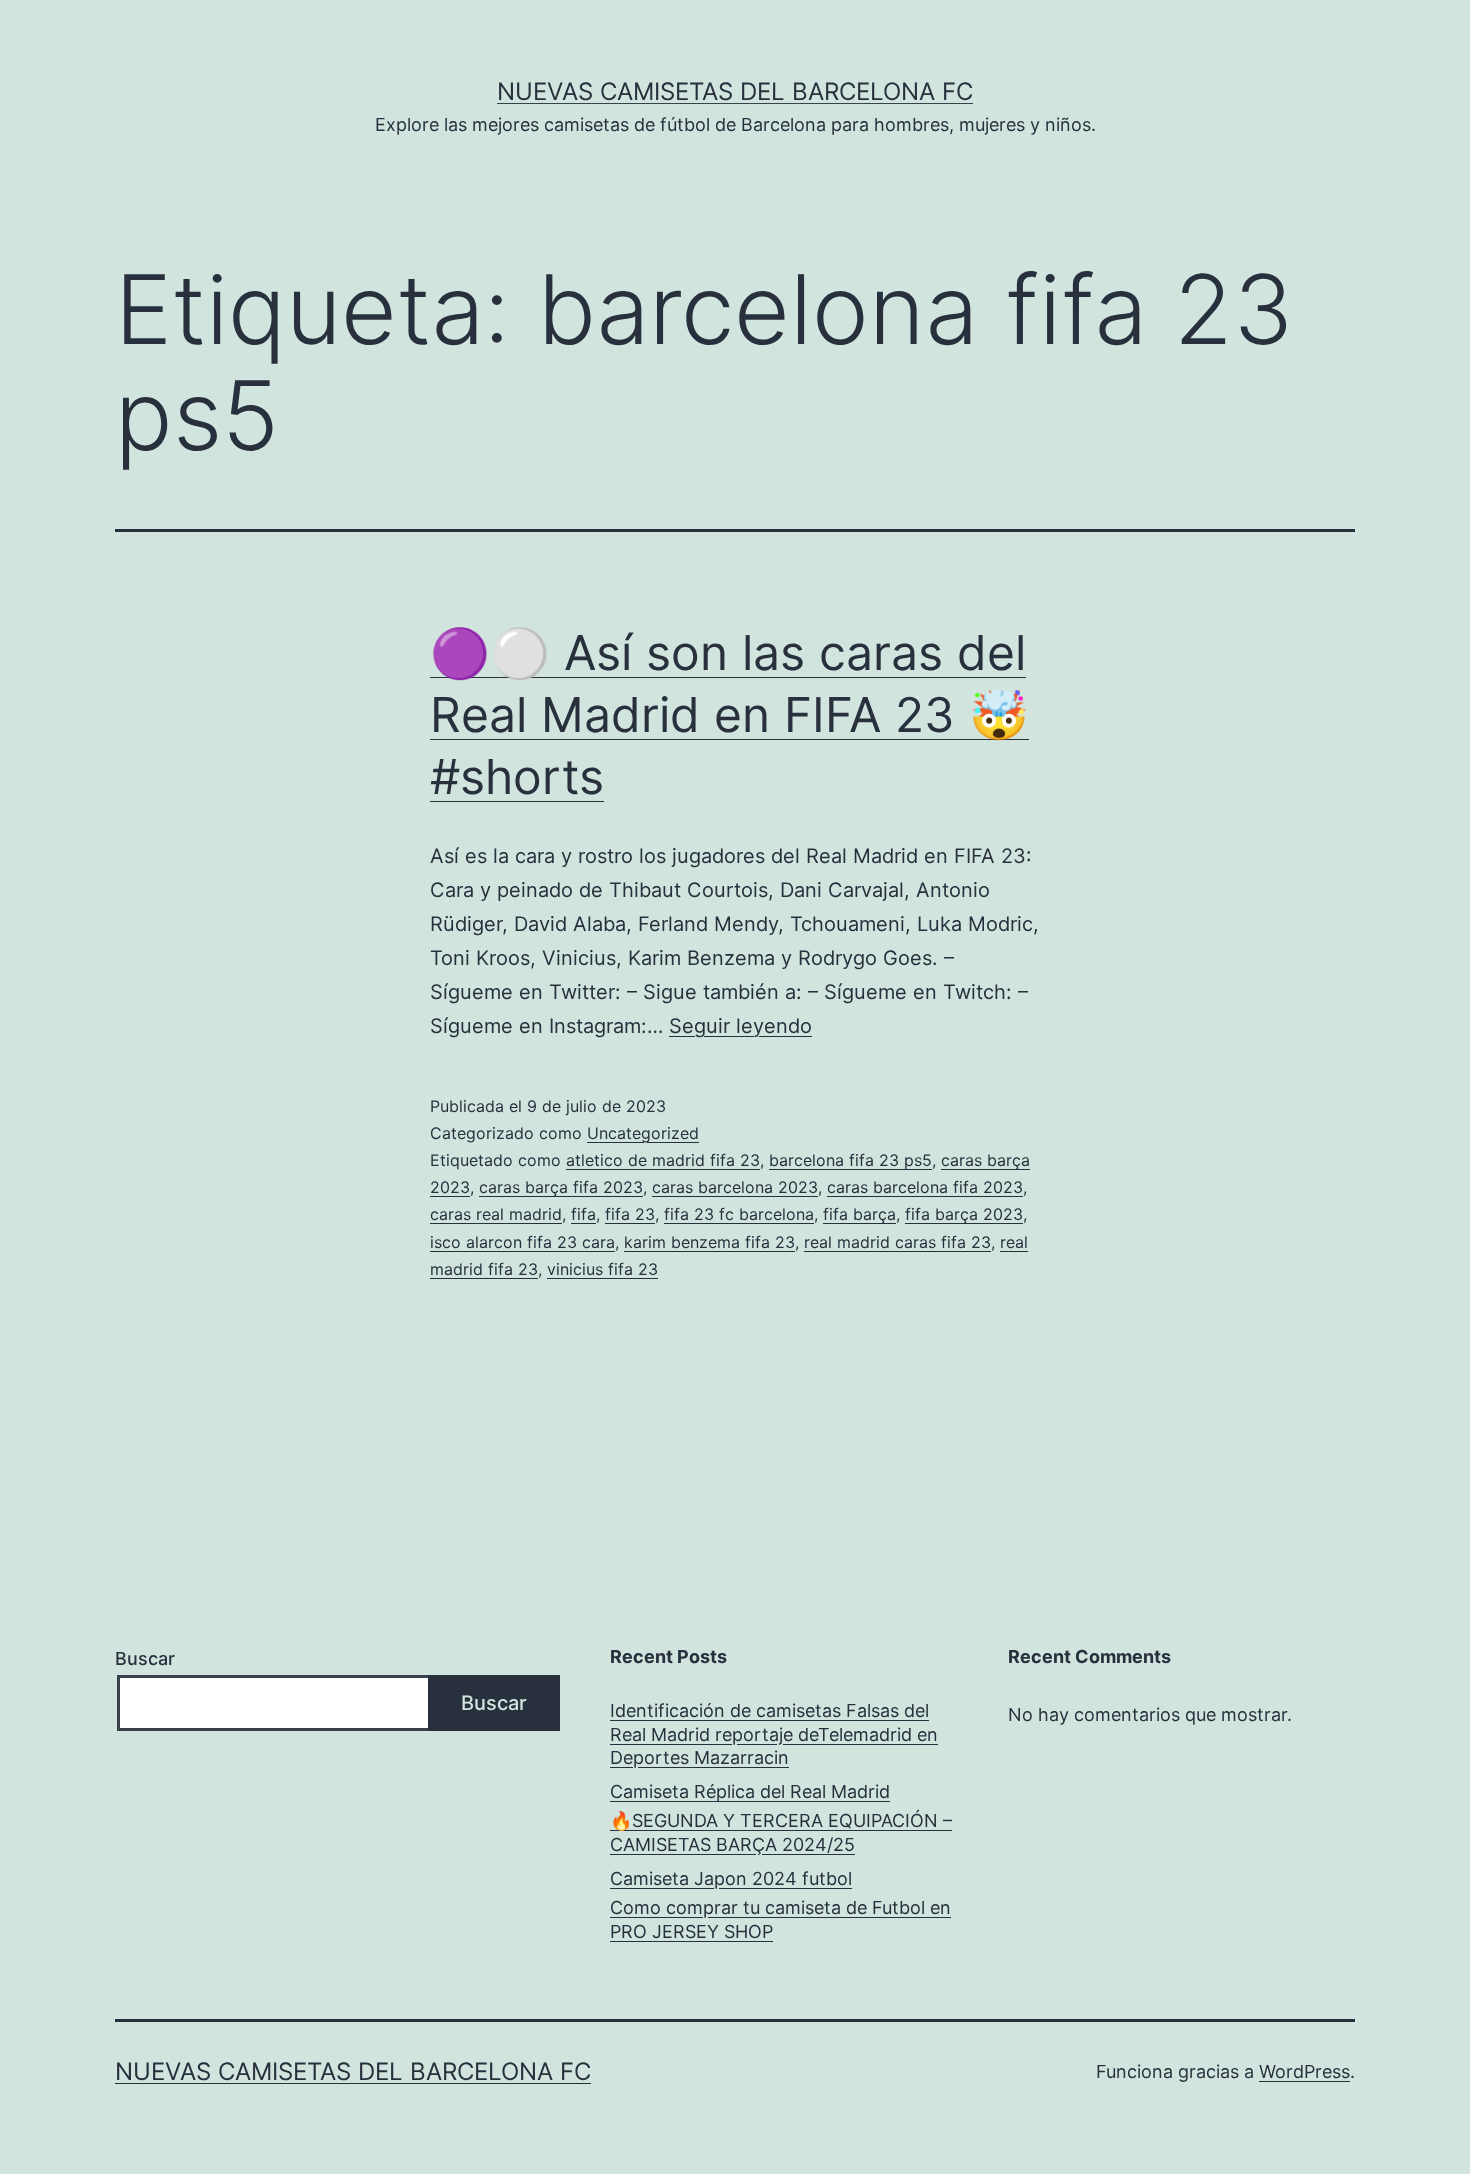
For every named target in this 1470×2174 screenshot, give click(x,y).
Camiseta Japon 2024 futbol (731, 1878)
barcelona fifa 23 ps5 (850, 1160)
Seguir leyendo (740, 1026)
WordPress (1304, 2071)
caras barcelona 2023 (735, 1187)
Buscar (145, 1658)
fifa (583, 1214)
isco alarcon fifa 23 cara (522, 1242)
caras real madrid (496, 1214)
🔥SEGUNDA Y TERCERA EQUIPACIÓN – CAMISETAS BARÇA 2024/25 (781, 1832)
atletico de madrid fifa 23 (663, 1160)
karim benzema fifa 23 (709, 1242)
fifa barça (859, 1214)
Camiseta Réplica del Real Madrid (750, 1791)
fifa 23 (630, 1214)
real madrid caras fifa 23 (897, 1242)
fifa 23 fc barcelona (739, 1214)
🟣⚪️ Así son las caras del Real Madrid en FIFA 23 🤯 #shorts (729, 715)
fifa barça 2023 (964, 1214)
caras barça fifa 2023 (561, 1187)
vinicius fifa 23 (602, 1269)
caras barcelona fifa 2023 (925, 1187)
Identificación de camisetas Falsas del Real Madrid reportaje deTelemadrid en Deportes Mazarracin (774, 1734)
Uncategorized (643, 1133)
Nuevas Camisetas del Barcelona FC (735, 91)
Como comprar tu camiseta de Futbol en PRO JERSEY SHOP (780, 1919)
